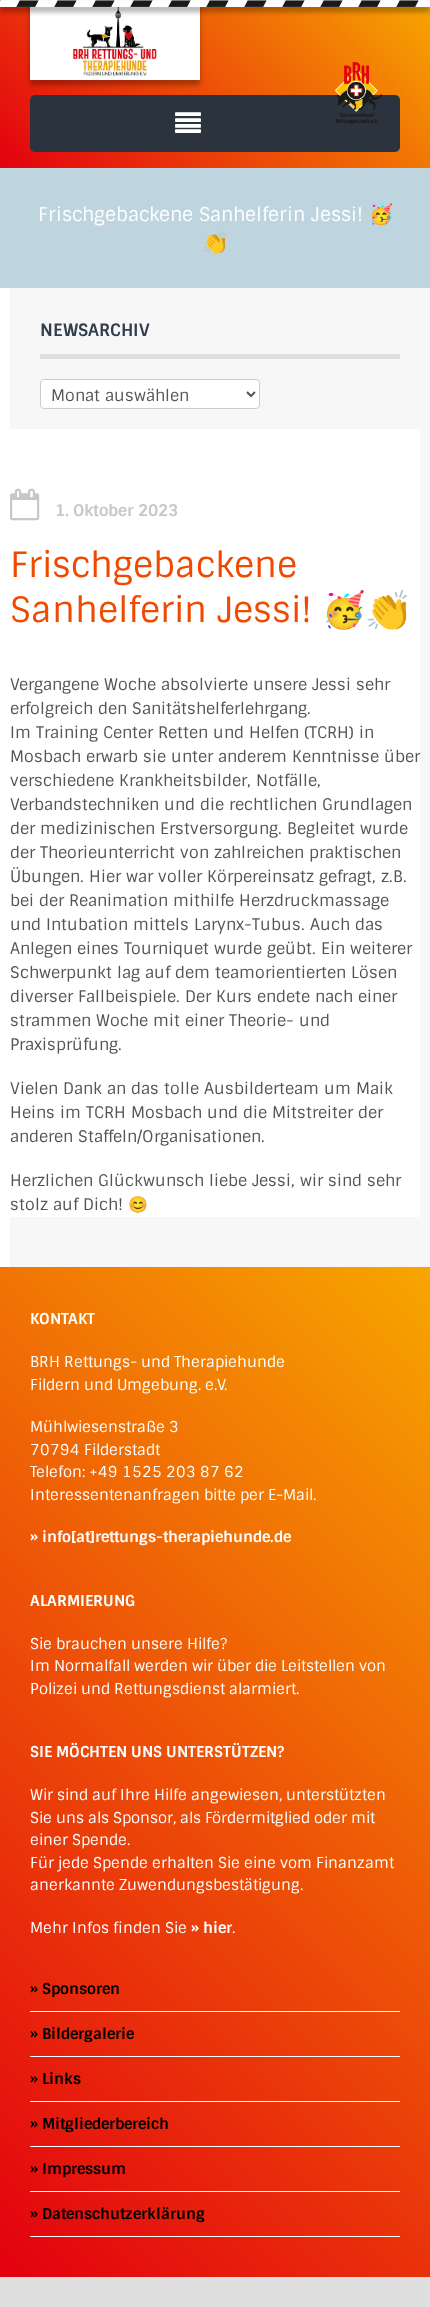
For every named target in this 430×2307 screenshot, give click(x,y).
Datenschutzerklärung (123, 2214)
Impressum (84, 2169)
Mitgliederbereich (105, 2124)
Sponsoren (81, 1989)
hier (217, 1928)
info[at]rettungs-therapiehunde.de (166, 1537)
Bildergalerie (88, 2034)
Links (61, 2079)
